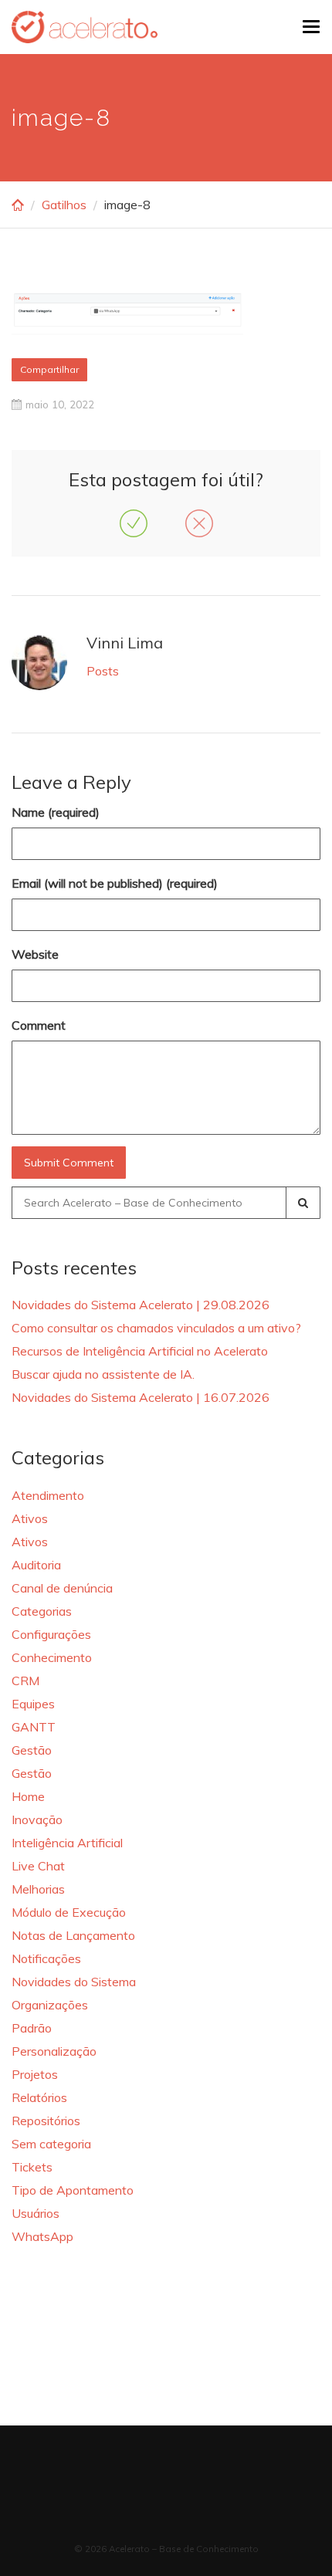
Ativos (30, 1518)
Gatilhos (64, 205)
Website (35, 954)
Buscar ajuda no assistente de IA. (103, 1374)
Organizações (50, 2005)
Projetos (35, 2074)
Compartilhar (49, 369)
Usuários (36, 2213)
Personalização (54, 2051)
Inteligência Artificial (67, 1843)
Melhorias (38, 1889)
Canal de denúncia (62, 1588)
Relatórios (39, 2097)
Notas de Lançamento (73, 1935)
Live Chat (38, 1866)
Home (28, 1796)
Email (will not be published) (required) (115, 883)
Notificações (46, 1958)
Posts (103, 671)
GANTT (34, 1727)
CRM (25, 1681)
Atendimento (48, 1495)
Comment (39, 1025)
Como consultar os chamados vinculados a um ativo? (156, 1328)
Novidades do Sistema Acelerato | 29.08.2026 (141, 1305)
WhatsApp (42, 2236)
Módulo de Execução (69, 1912)
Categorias (42, 1611)
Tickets (32, 2167)
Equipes (33, 1704)
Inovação (37, 1819)
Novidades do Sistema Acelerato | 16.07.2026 (141, 1397)
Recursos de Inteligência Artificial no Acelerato (140, 1351)
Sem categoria (51, 2144)
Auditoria (36, 1565)
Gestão (32, 1750)
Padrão (32, 2028)
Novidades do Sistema (74, 1982)
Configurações (51, 1634)
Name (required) (56, 812)
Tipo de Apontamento (73, 2190)
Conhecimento (52, 1657)
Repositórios (46, 2121)
